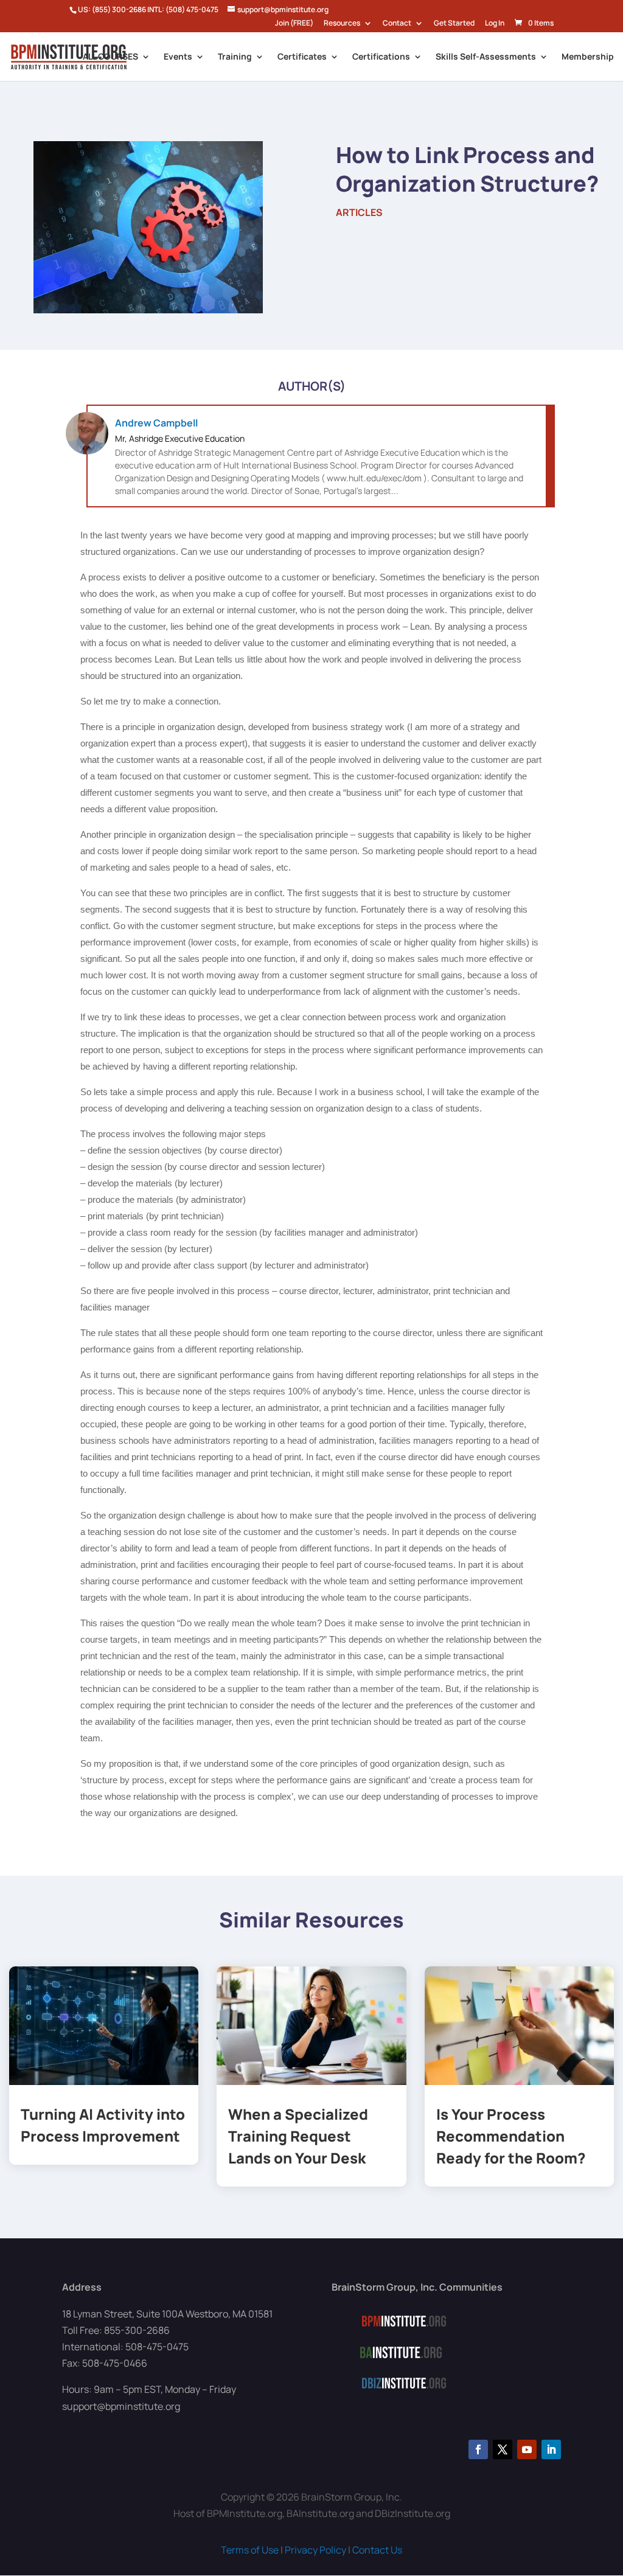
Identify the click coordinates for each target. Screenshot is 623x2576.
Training (235, 57)
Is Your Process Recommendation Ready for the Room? (511, 2136)
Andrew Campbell (156, 423)
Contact (397, 24)
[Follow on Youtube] (527, 2449)
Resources (342, 24)
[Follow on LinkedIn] (551, 2449)
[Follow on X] (503, 2449)
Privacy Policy (315, 2550)
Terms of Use (250, 2550)
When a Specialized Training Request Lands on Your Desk (298, 2136)
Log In (495, 24)
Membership (588, 57)
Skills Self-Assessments (486, 57)
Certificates (302, 57)
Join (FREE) (294, 24)
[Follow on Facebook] (478, 2449)
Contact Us (377, 2550)
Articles (359, 212)
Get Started (454, 24)
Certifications (381, 57)
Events (178, 57)
